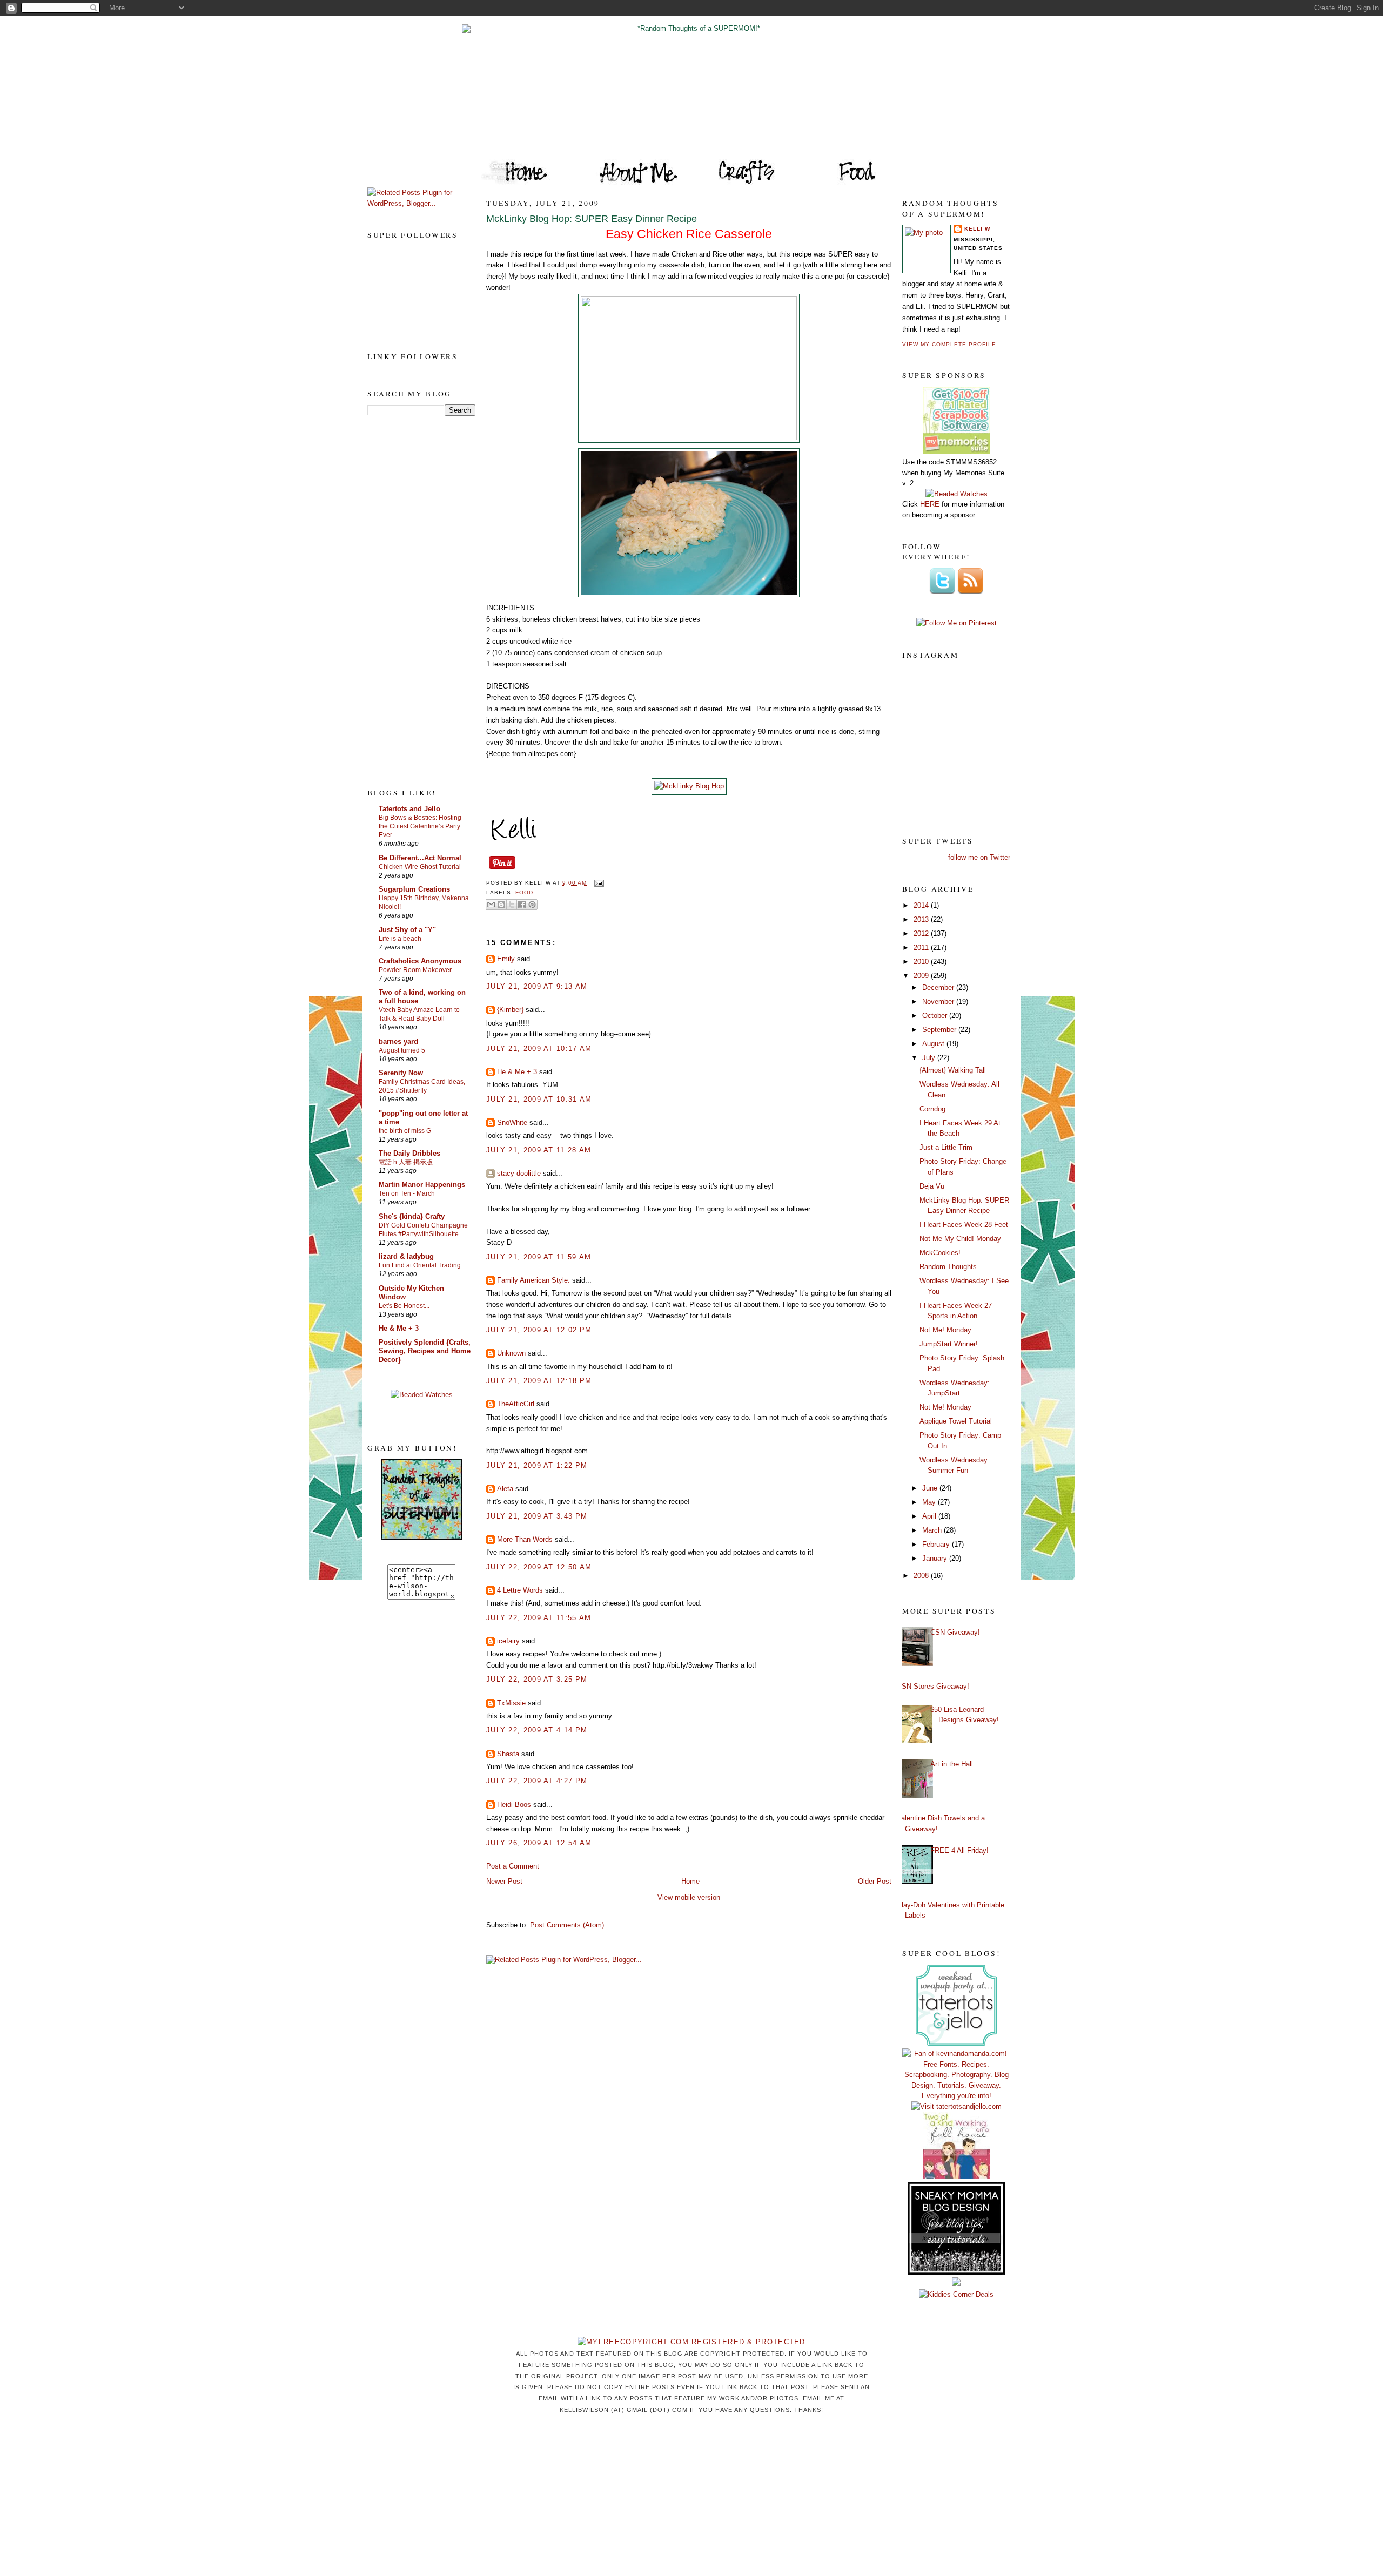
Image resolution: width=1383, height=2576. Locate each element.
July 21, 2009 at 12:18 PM (539, 1381)
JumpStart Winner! (949, 1344)
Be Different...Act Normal (420, 858)
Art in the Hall (952, 1764)
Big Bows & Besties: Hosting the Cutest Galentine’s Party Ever (420, 826)
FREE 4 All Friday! (959, 1850)
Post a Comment (513, 1866)
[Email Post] (597, 883)
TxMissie (511, 1703)
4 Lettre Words (520, 1590)
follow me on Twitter (979, 857)
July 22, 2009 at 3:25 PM (537, 1679)
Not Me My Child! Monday (960, 1239)
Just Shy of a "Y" (407, 930)
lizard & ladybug (406, 1256)
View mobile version (689, 1897)
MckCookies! (940, 1253)
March (933, 1530)
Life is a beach (400, 939)
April (930, 1516)
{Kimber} (510, 1010)
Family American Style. (533, 1280)
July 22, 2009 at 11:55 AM (539, 1618)
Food (524, 892)
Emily (506, 959)
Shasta (508, 1754)
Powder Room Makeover (415, 970)
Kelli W (977, 229)
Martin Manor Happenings (422, 1185)
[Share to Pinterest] (532, 905)
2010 (922, 962)
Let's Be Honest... (404, 1306)
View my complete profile (949, 344)
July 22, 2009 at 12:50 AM (539, 1567)
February (937, 1544)
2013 (922, 919)
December (939, 987)
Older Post (875, 1881)
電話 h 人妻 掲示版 (406, 1162)
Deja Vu (932, 1186)
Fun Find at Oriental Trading (420, 1265)
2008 (922, 1576)
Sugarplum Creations (414, 889)
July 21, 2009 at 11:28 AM (539, 1150)
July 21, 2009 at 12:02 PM (539, 1330)
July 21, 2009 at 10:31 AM (539, 1099)
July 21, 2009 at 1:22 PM (537, 1465)
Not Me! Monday (945, 1330)
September (940, 1030)
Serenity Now (401, 1073)
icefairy (508, 1641)
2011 (922, 948)
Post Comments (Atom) (567, 1925)
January (936, 1558)
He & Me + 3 (399, 1328)
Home (690, 1881)
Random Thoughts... (951, 1267)
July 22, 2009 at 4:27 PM (537, 1781)
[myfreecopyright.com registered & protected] (691, 2342)
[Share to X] (512, 905)
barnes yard (398, 1041)
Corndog (932, 1109)
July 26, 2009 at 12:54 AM (539, 1843)
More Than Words (525, 1539)
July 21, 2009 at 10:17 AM (539, 1048)
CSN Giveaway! (955, 1632)
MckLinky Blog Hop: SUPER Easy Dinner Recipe (592, 219)
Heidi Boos (514, 1805)
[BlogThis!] (501, 905)
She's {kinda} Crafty (412, 1216)
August (934, 1044)
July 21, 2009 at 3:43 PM (537, 1516)
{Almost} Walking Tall (953, 1070)
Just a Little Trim (946, 1147)
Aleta (505, 1489)
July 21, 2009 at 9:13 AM (537, 986)
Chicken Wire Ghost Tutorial (420, 867)
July (930, 1058)
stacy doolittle (519, 1173)
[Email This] (491, 905)
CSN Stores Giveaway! (933, 1686)
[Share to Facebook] (522, 905)
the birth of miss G (405, 1131)
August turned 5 (402, 1050)
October (936, 1016)
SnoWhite (512, 1122)
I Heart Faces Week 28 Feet (964, 1225)
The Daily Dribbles (409, 1153)
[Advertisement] (411, 601)
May (930, 1502)
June (931, 1488)
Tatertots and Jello (409, 809)
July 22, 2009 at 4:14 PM (537, 1730)
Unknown (511, 1353)
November (939, 1002)
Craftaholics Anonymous (420, 961)
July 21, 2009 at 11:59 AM (539, 1257)
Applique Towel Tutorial (956, 1421)
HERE (930, 504)
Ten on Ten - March (407, 1193)
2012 (922, 933)
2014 (922, 905)
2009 (922, 976)
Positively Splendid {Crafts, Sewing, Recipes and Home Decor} (425, 1351)
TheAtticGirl (516, 1404)
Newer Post (504, 1881)
